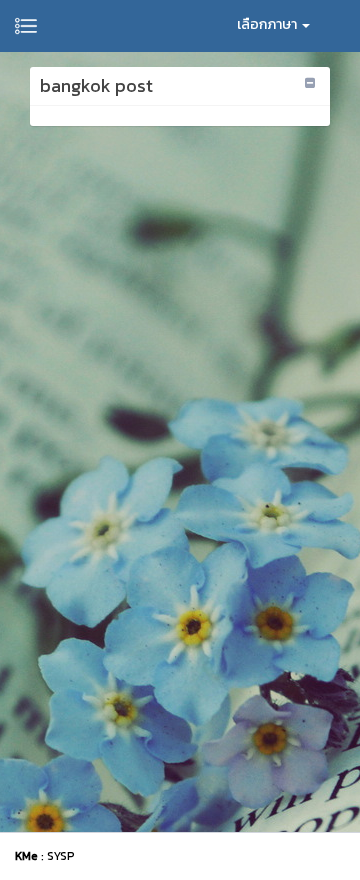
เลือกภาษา (268, 24)
